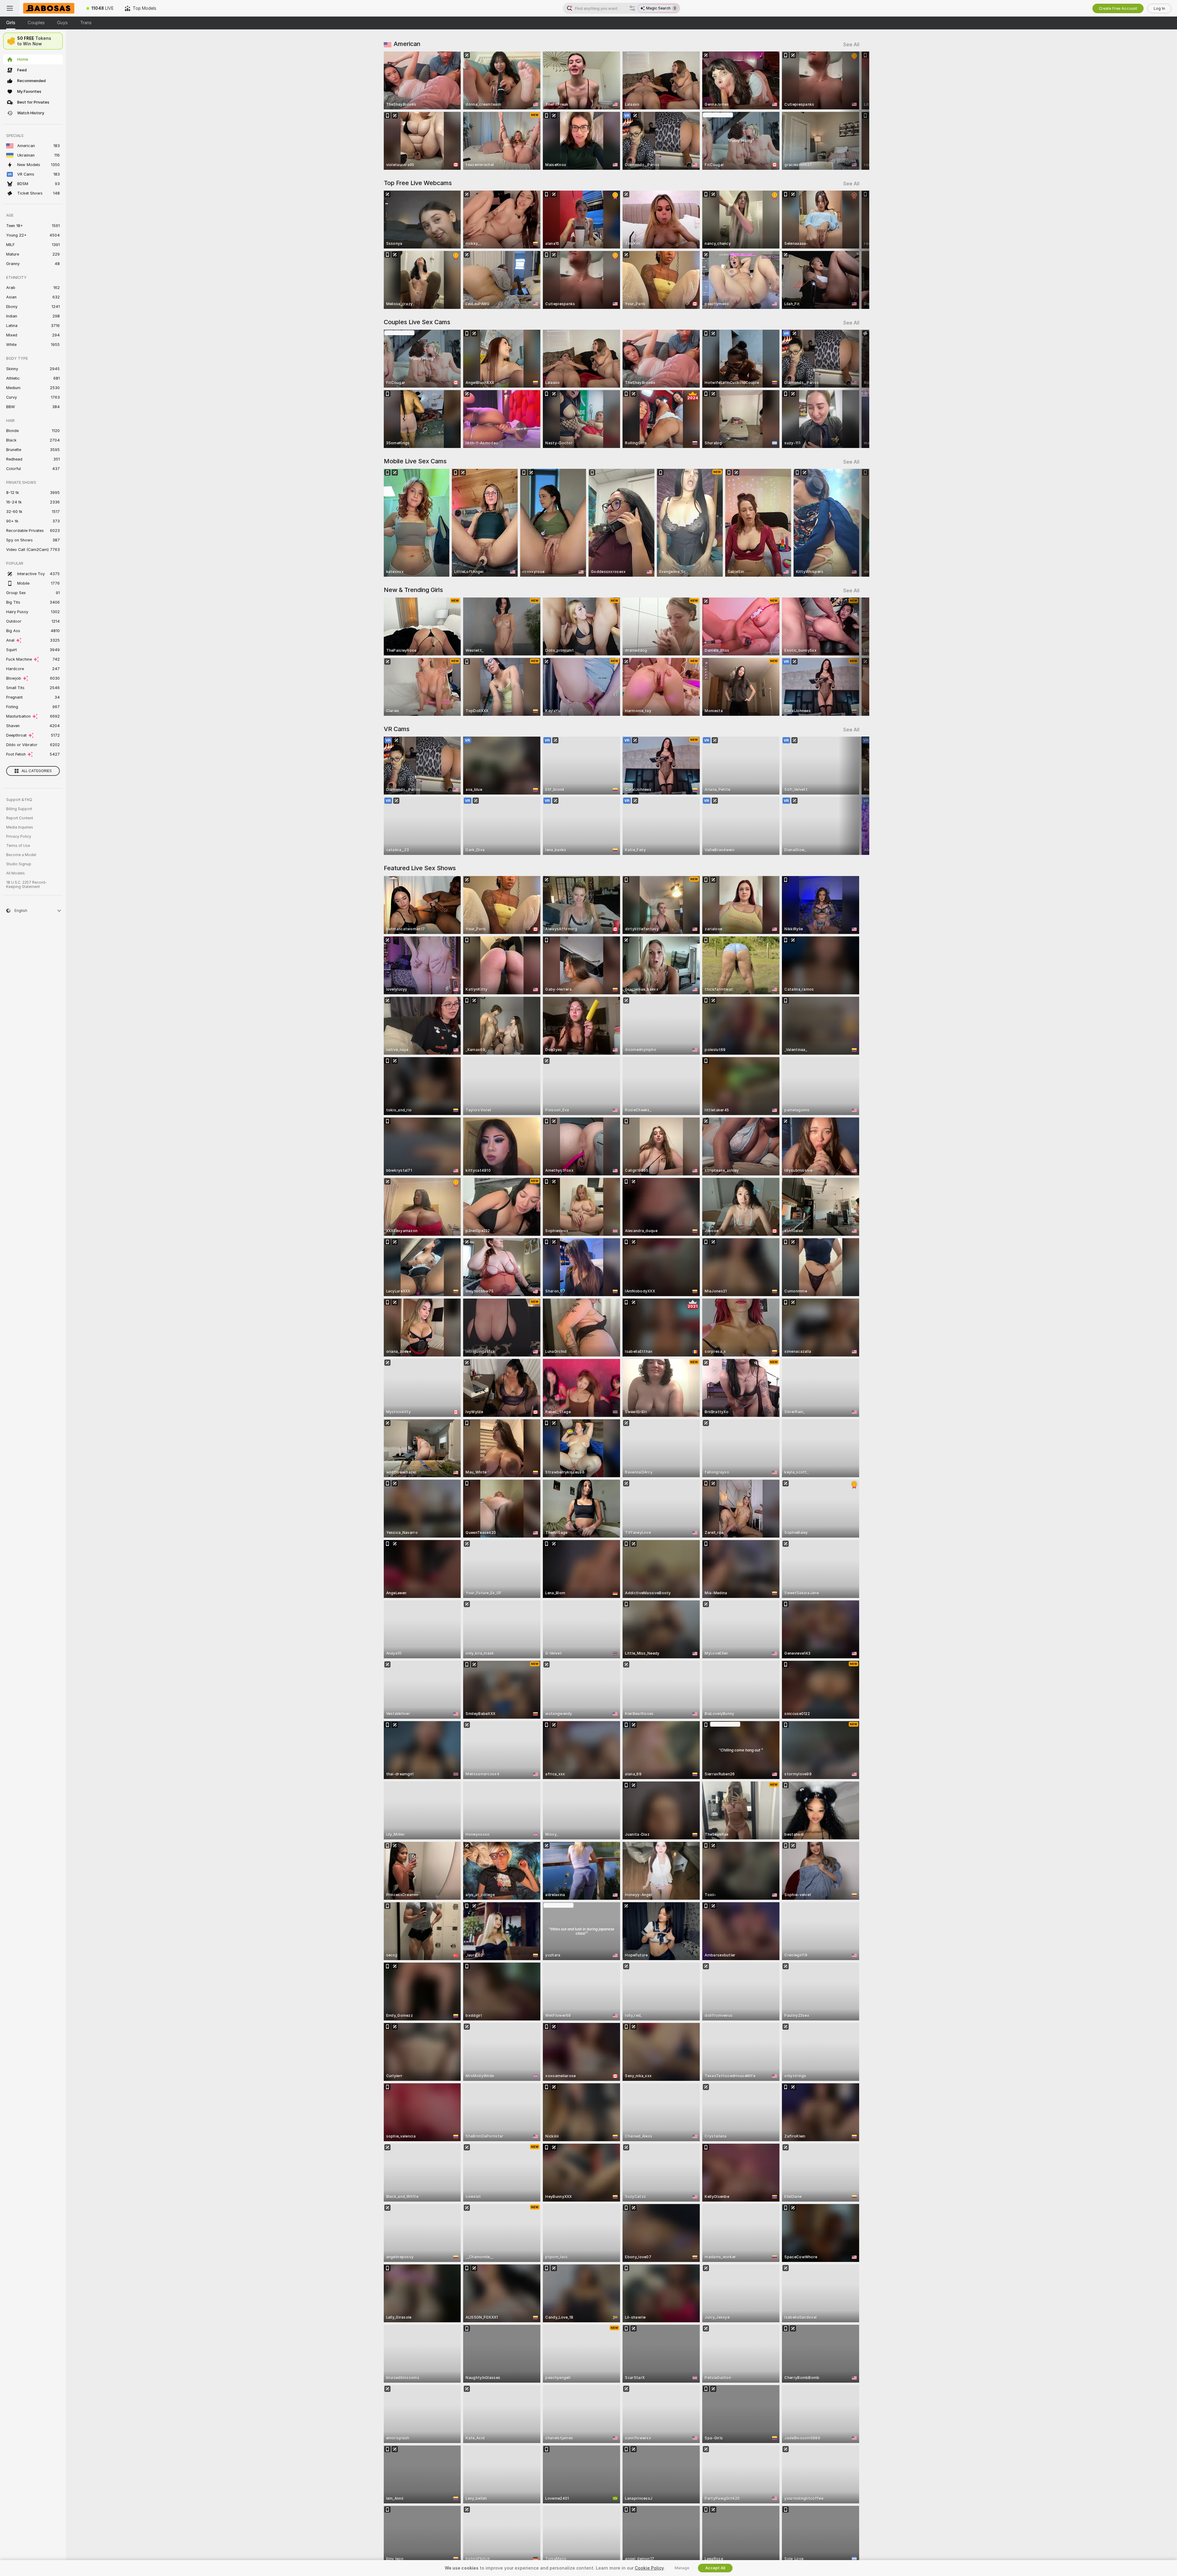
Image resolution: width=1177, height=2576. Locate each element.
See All (851, 45)
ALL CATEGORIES (37, 771)
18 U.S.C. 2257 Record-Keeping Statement (27, 885)
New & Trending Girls (413, 590)
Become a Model (21, 855)
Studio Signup (19, 864)
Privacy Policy (19, 837)
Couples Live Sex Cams (417, 322)
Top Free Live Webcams (418, 183)
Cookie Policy (649, 2568)
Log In (1159, 8)
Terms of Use (18, 846)
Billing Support (19, 809)
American (407, 44)
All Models (15, 873)
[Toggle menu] (10, 8)
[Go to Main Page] (50, 8)
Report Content (20, 818)
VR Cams (397, 729)
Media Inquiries (20, 827)
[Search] (632, 8)
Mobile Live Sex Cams (415, 461)
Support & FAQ (19, 800)
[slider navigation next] (854, 111)
